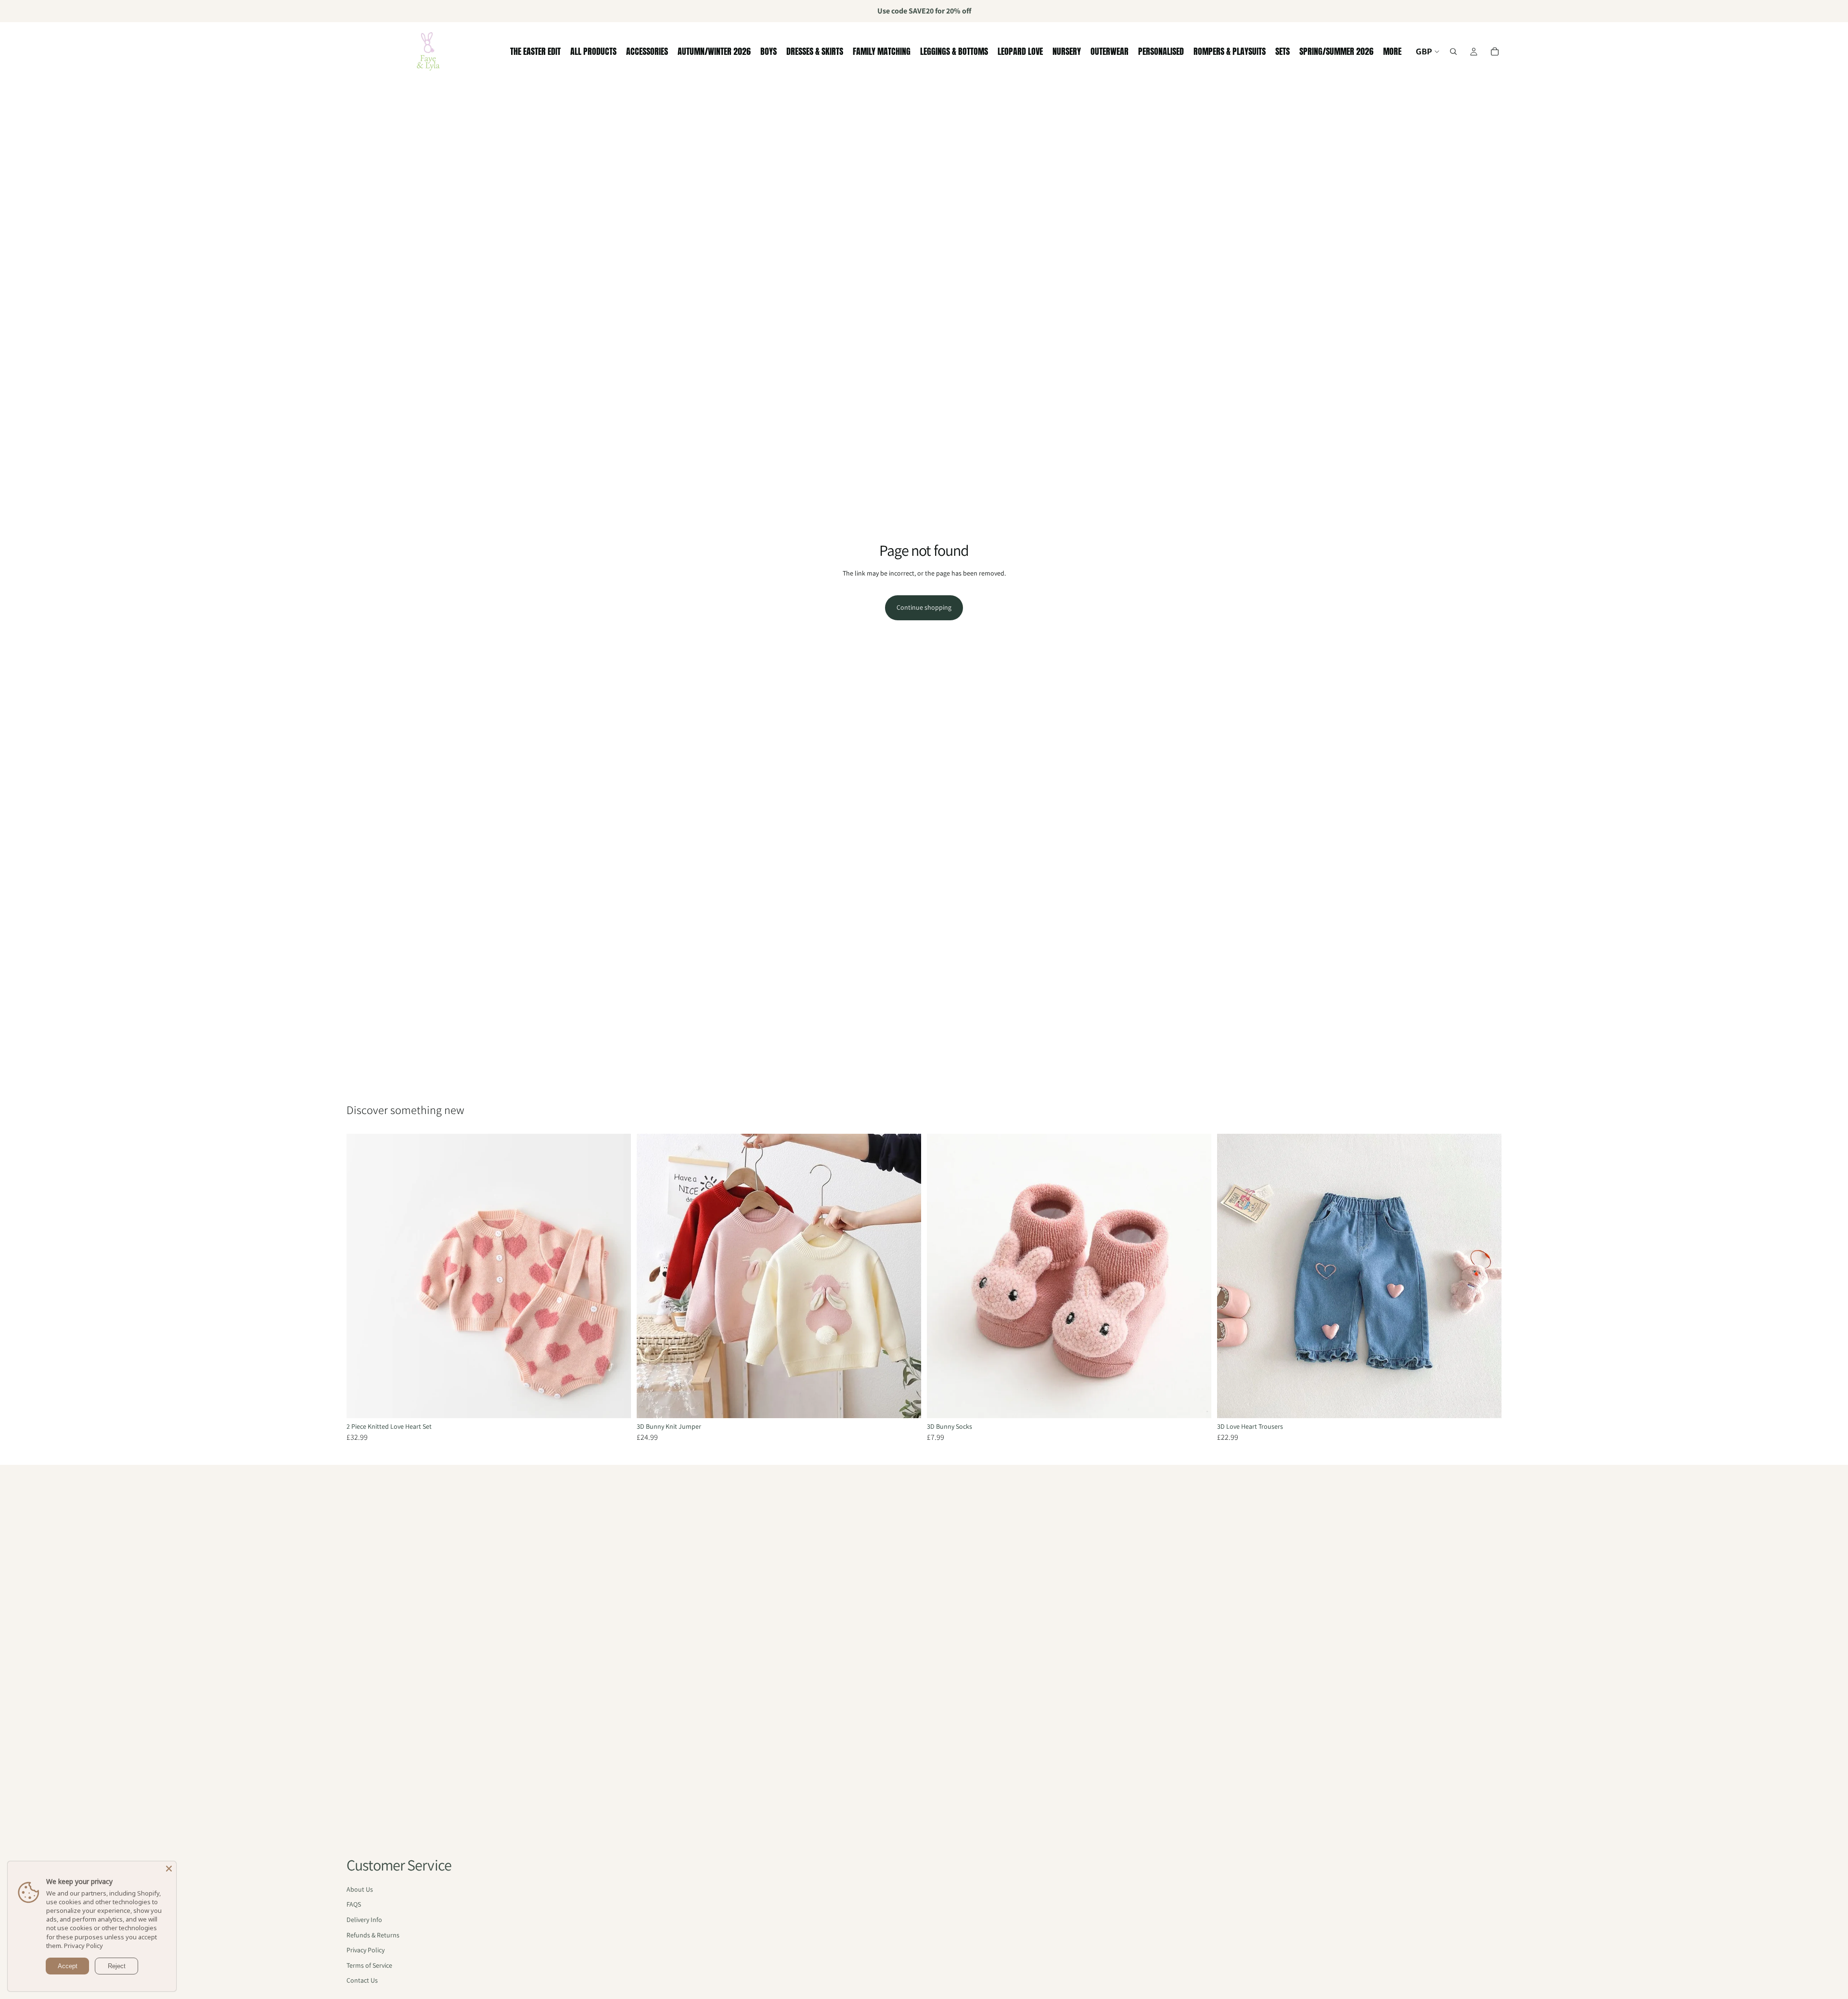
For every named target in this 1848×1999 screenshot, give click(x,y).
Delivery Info (364, 1920)
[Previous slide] (361, 1276)
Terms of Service (369, 1965)
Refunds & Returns (373, 1935)
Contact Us (362, 1980)
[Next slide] (616, 1276)
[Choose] (616, 1403)
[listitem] (1392, 51)
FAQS (354, 1904)
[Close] (169, 1869)
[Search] (1453, 51)
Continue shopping (924, 607)
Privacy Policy (366, 1950)
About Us (360, 1889)
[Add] (1196, 1403)
